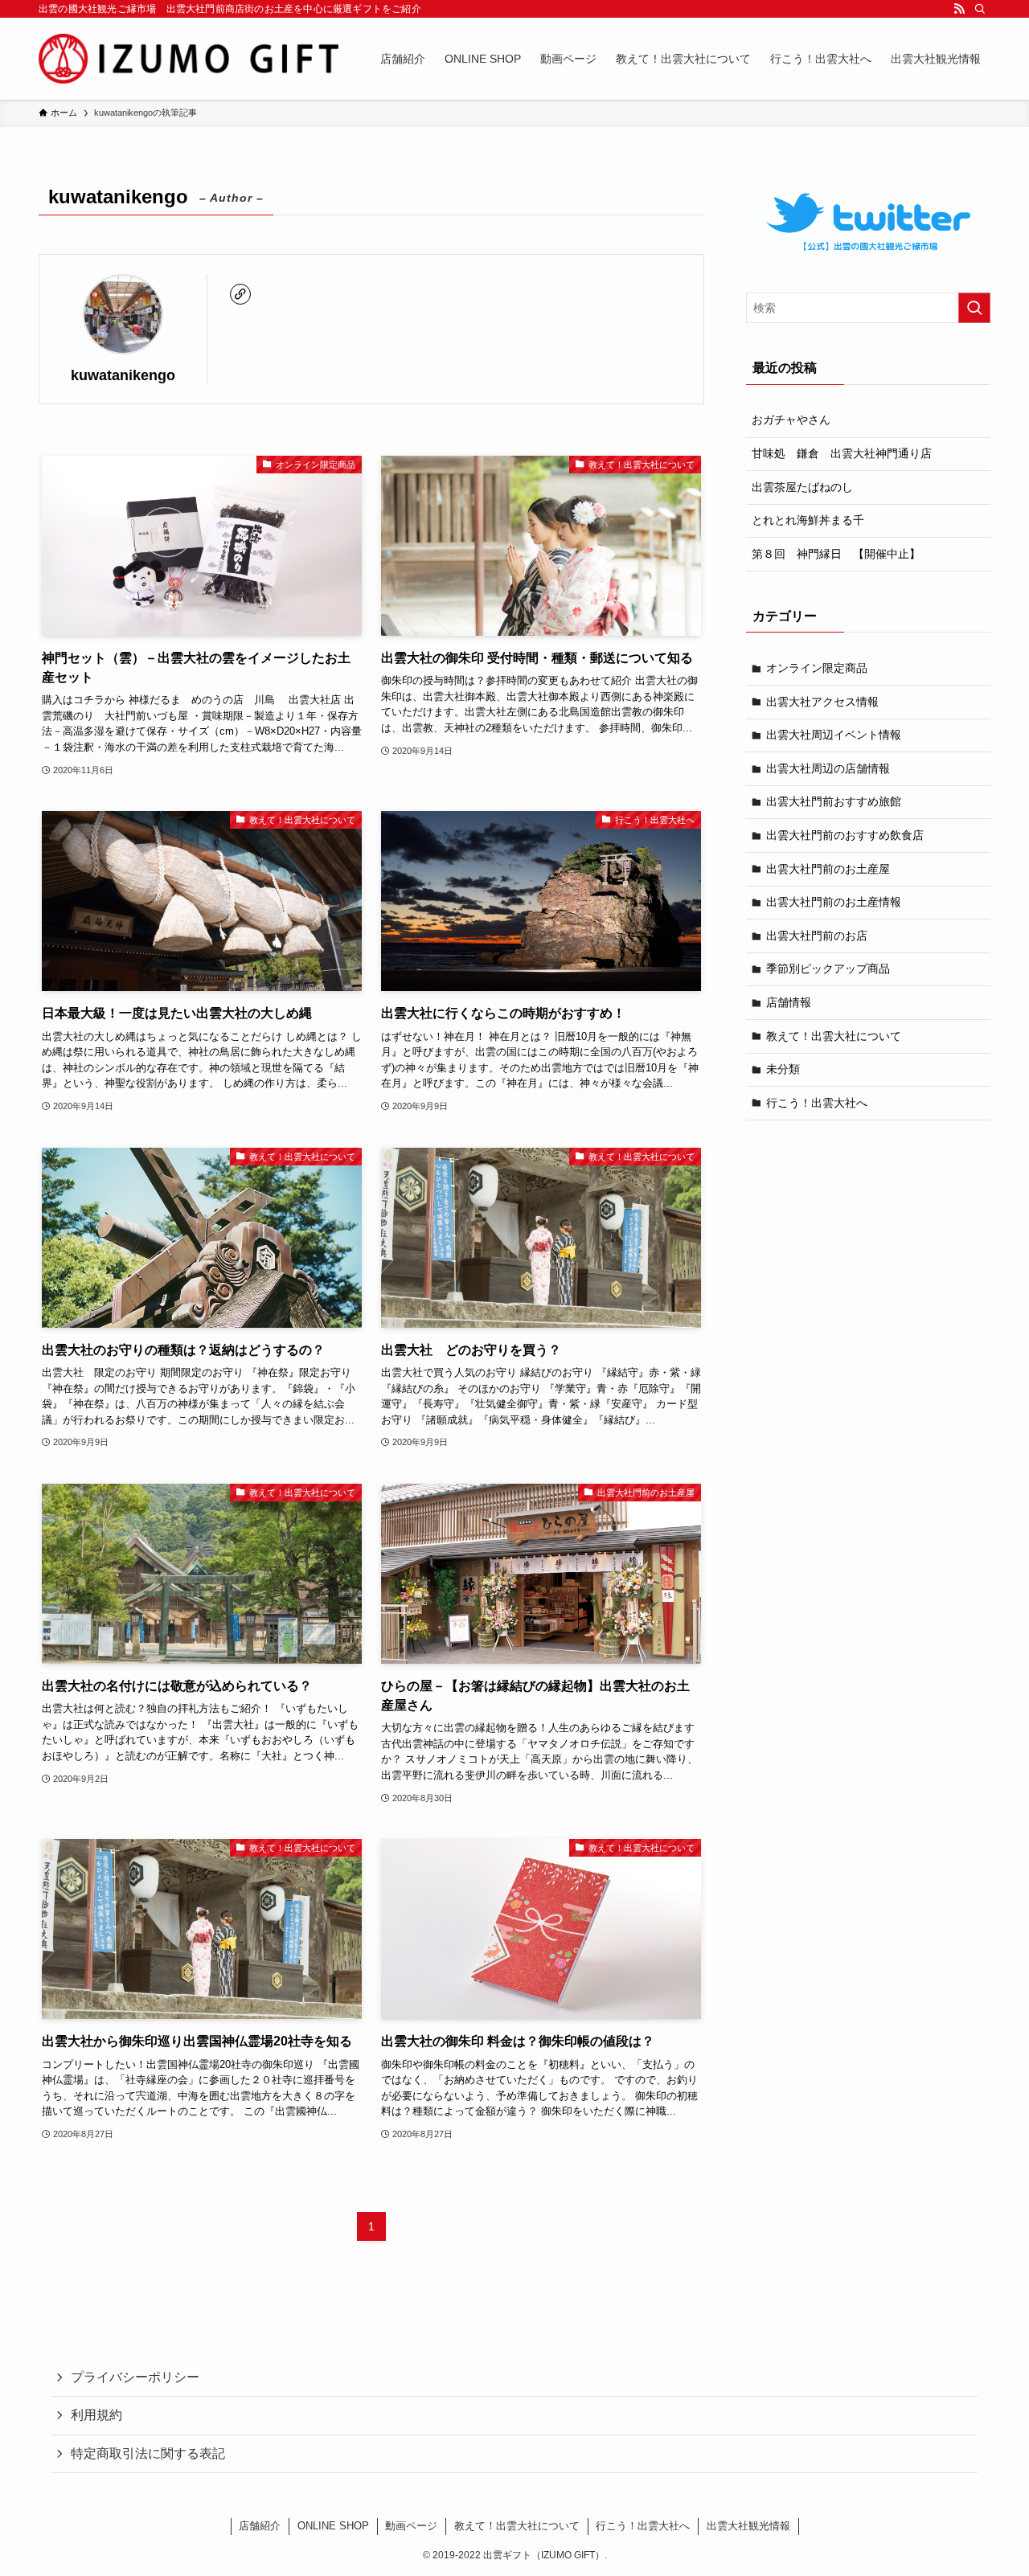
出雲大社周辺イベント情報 (834, 735)
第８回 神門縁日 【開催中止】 (836, 554)
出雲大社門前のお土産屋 (828, 869)
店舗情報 (789, 1002)
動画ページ (411, 2526)
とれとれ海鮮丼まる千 (808, 520)
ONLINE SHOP (333, 2526)
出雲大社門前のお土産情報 (834, 902)
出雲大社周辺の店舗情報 (828, 768)
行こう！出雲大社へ (817, 1103)
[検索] (980, 9)
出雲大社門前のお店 (817, 936)
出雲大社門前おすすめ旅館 (834, 801)
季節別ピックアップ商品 (828, 969)
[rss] (959, 9)
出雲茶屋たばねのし (802, 487)
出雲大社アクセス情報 (822, 702)
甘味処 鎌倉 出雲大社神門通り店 (842, 453)
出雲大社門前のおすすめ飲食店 (845, 835)
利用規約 (96, 2415)
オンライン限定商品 (817, 668)
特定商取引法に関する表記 (148, 2453)
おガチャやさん (791, 420)
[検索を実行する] (974, 308)
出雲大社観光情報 (748, 2526)
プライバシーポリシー (135, 2377)
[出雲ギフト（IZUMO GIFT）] (189, 59)
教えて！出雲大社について (834, 1036)
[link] (240, 294)
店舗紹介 (260, 2526)
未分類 (783, 1069)
